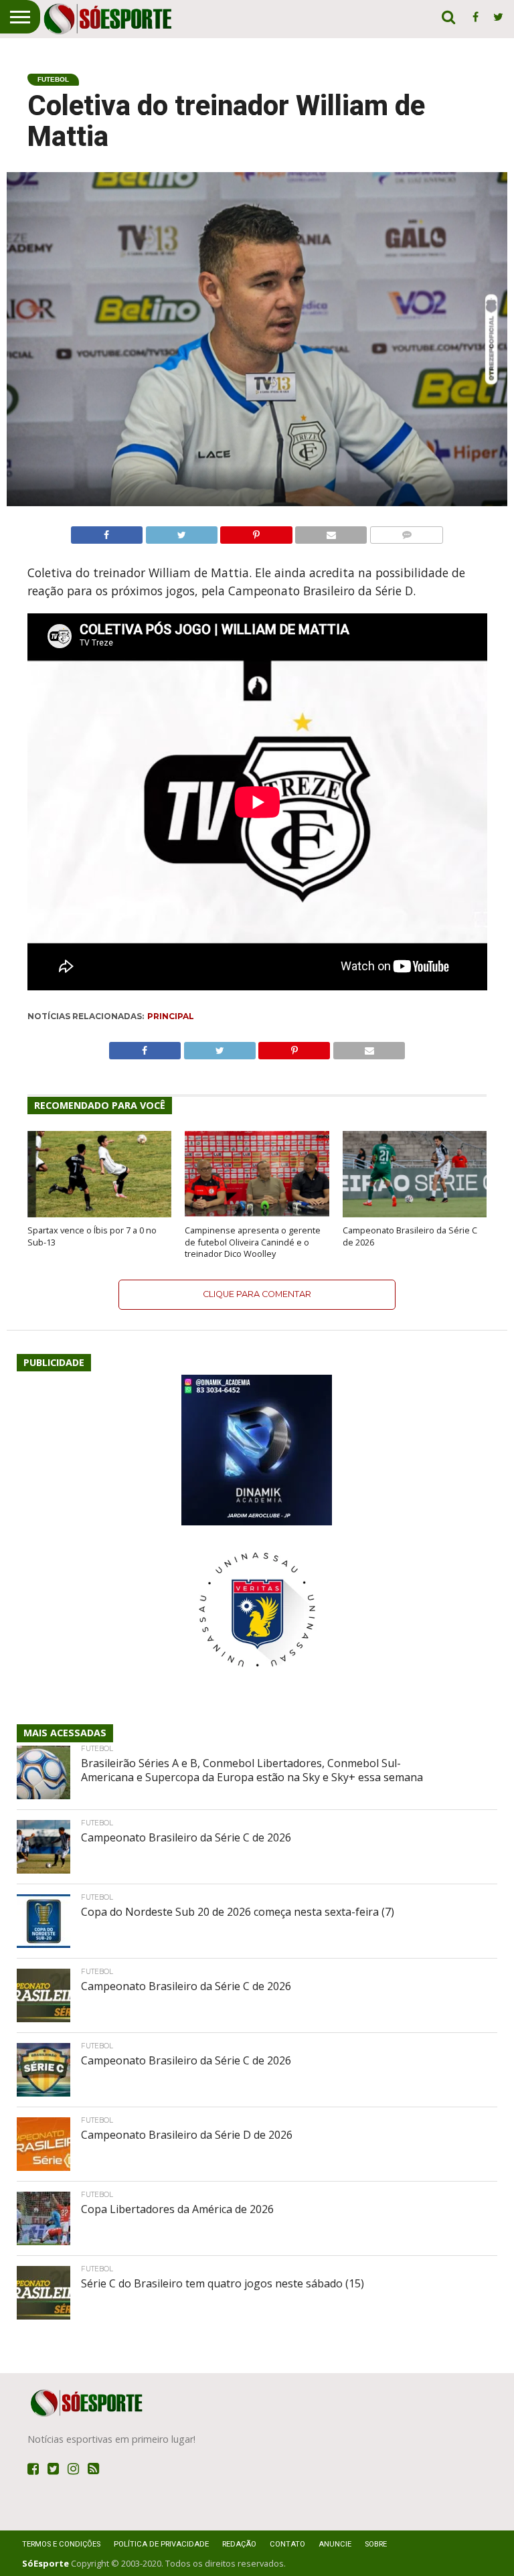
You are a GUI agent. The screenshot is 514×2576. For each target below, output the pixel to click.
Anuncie (335, 2544)
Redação (239, 2544)
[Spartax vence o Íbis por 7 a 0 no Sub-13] (99, 1213)
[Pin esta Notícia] (256, 532)
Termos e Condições (61, 2544)
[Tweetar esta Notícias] (181, 532)
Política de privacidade (161, 2544)
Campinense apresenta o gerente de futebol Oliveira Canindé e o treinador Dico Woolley (253, 1242)
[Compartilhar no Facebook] (107, 532)
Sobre (376, 2544)
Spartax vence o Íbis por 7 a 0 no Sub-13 (92, 1236)
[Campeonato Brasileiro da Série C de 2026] (415, 1213)
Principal (171, 1016)
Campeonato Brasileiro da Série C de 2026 (410, 1236)
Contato (287, 2544)
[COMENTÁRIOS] (406, 532)
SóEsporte (46, 2563)
